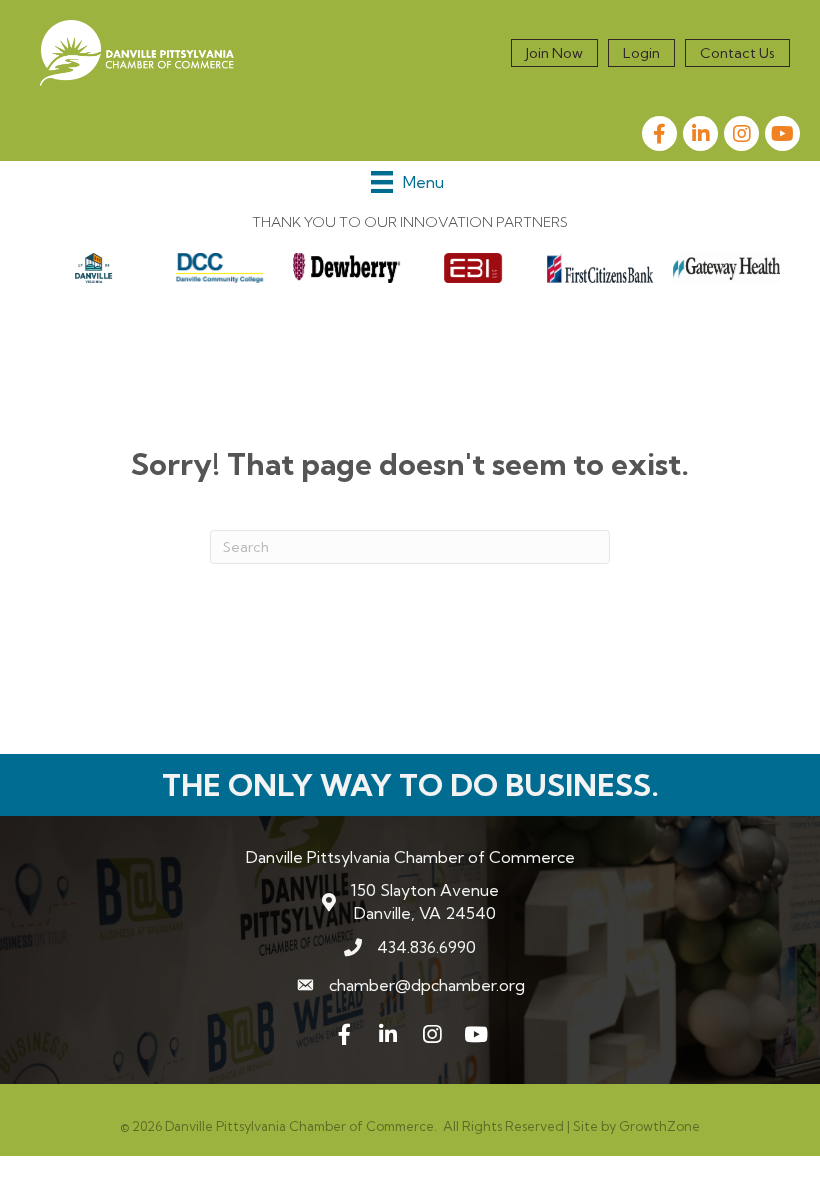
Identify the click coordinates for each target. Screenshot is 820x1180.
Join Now (554, 53)
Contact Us (737, 53)
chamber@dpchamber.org (427, 985)
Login (641, 53)
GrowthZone (659, 1126)
